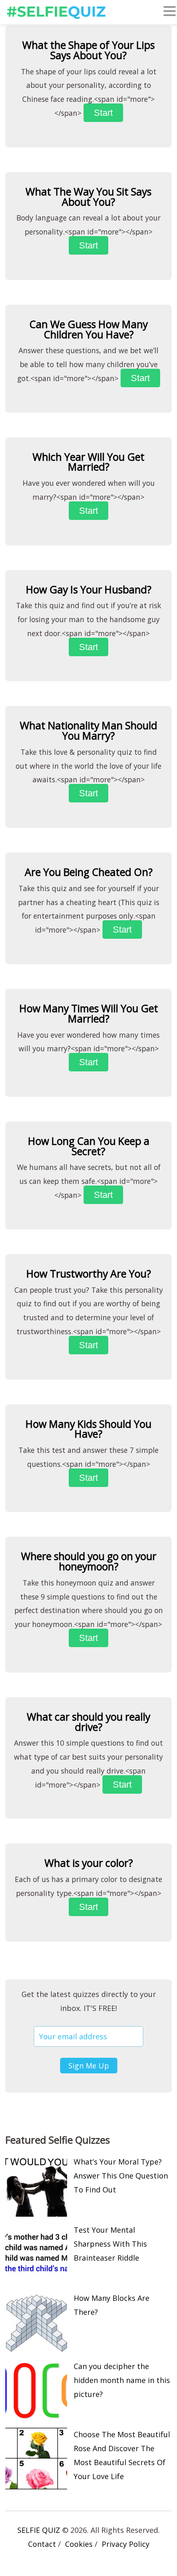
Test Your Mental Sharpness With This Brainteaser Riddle (110, 2244)
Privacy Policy (126, 2544)
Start (103, 113)
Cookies (79, 2544)
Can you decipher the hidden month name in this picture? (122, 2380)
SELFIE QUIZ (39, 2530)
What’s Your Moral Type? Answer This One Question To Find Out (121, 2176)
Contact (42, 2544)
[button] (170, 13)
